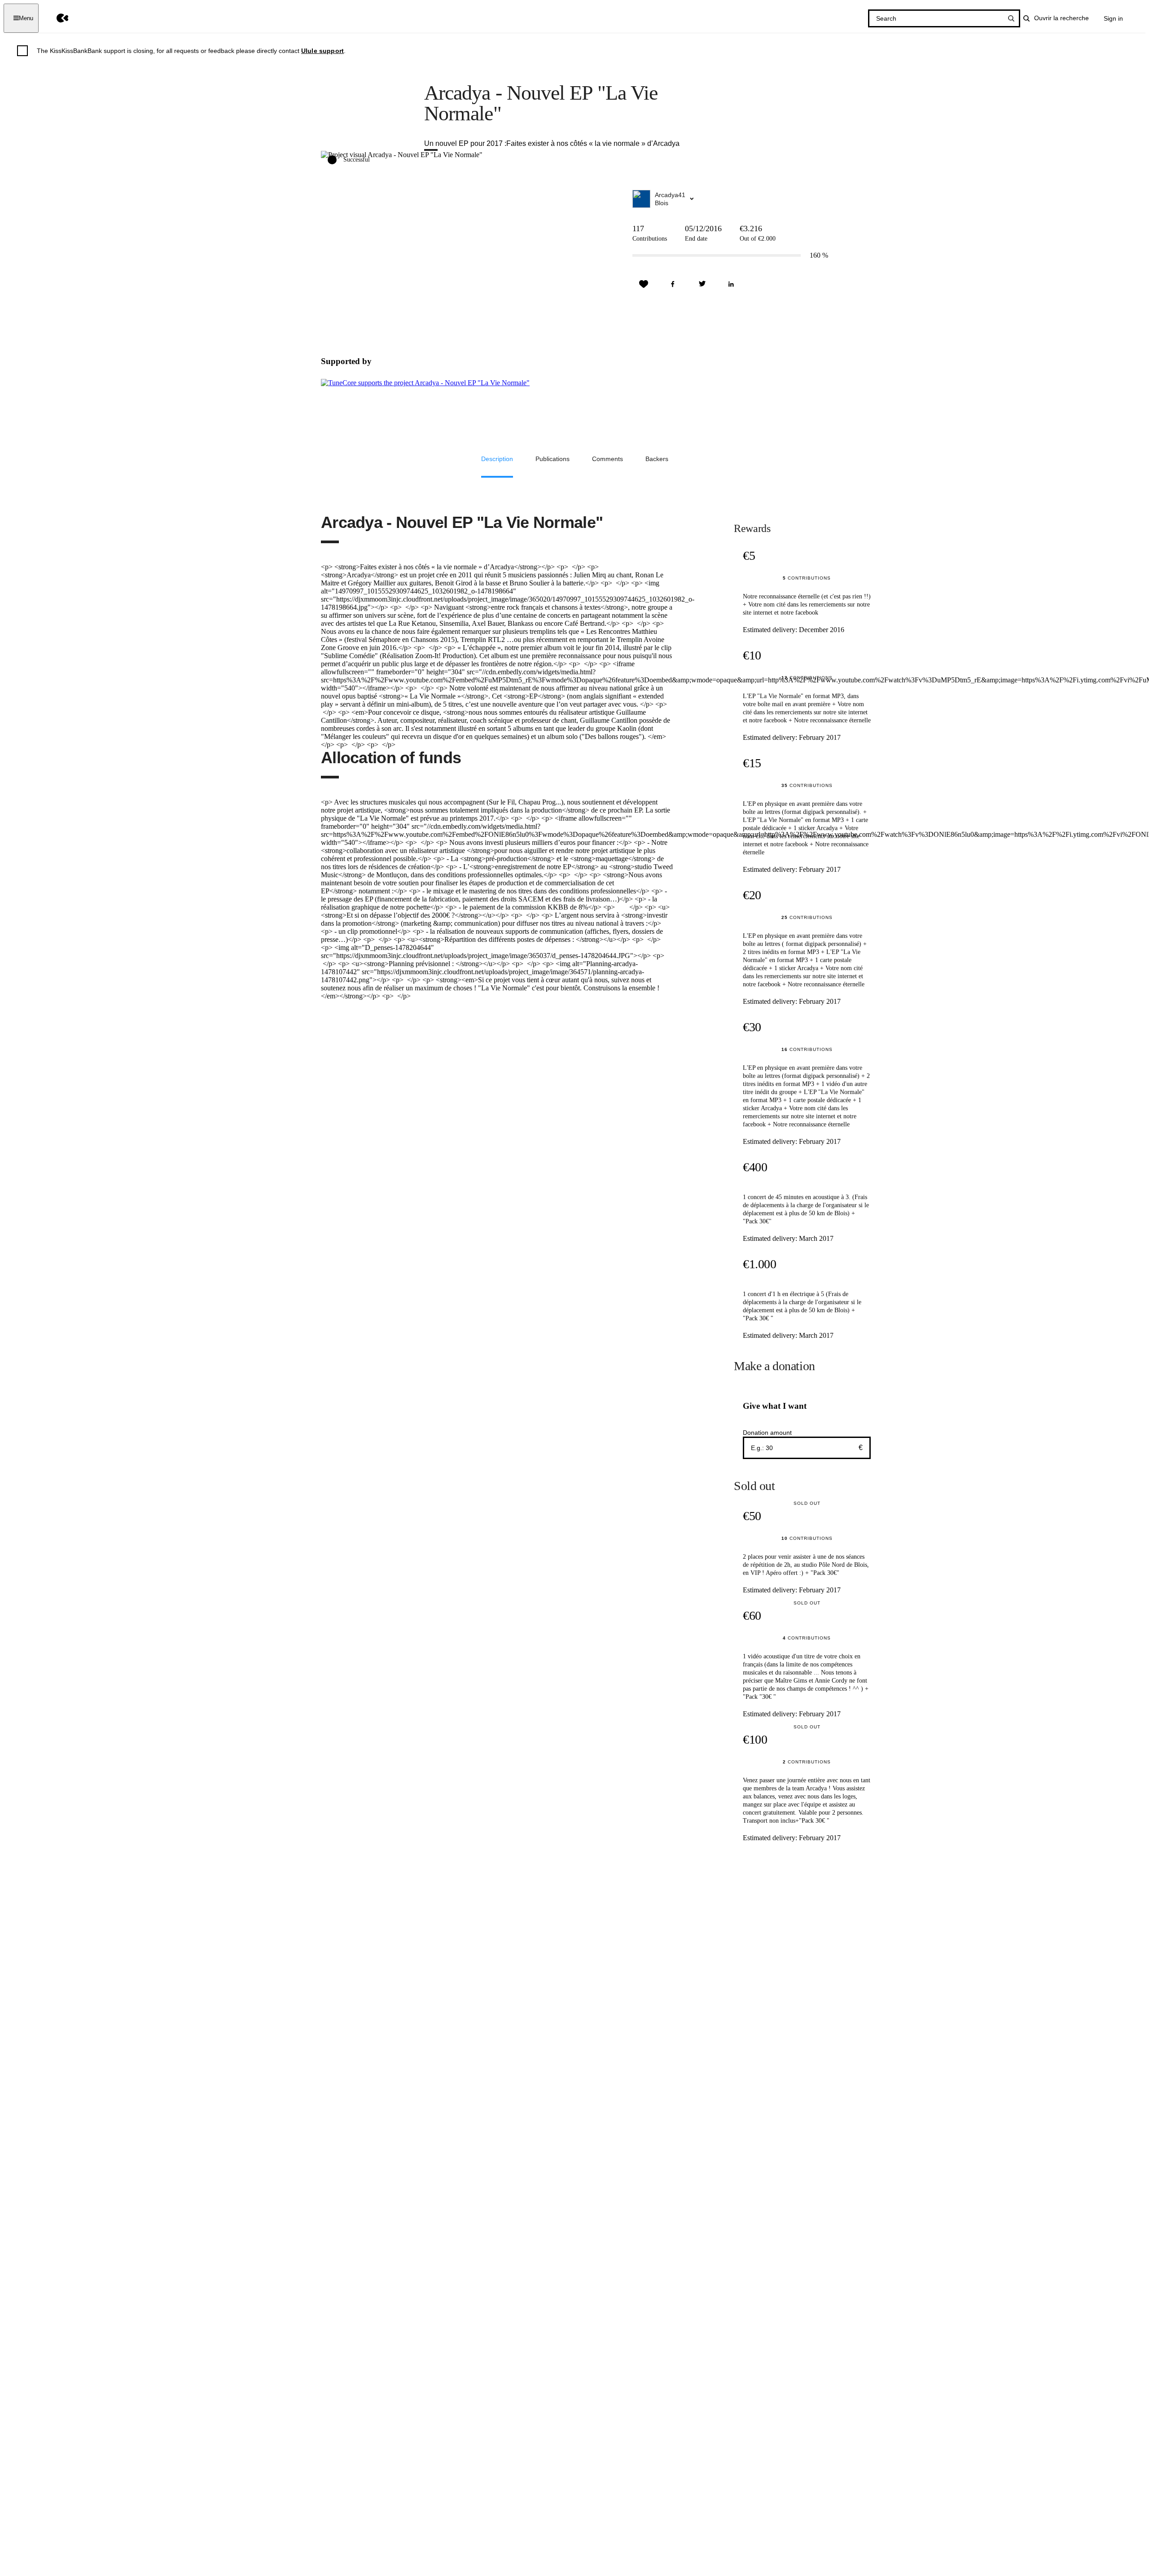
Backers (657, 459)
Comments (607, 459)
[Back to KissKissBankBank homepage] (56, 18)
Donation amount (767, 1433)
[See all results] (1011, 18)
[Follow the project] (644, 284)
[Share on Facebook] (673, 284)
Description (497, 459)
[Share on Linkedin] (731, 284)
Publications (553, 459)
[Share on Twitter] (702, 284)
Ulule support (322, 51)
